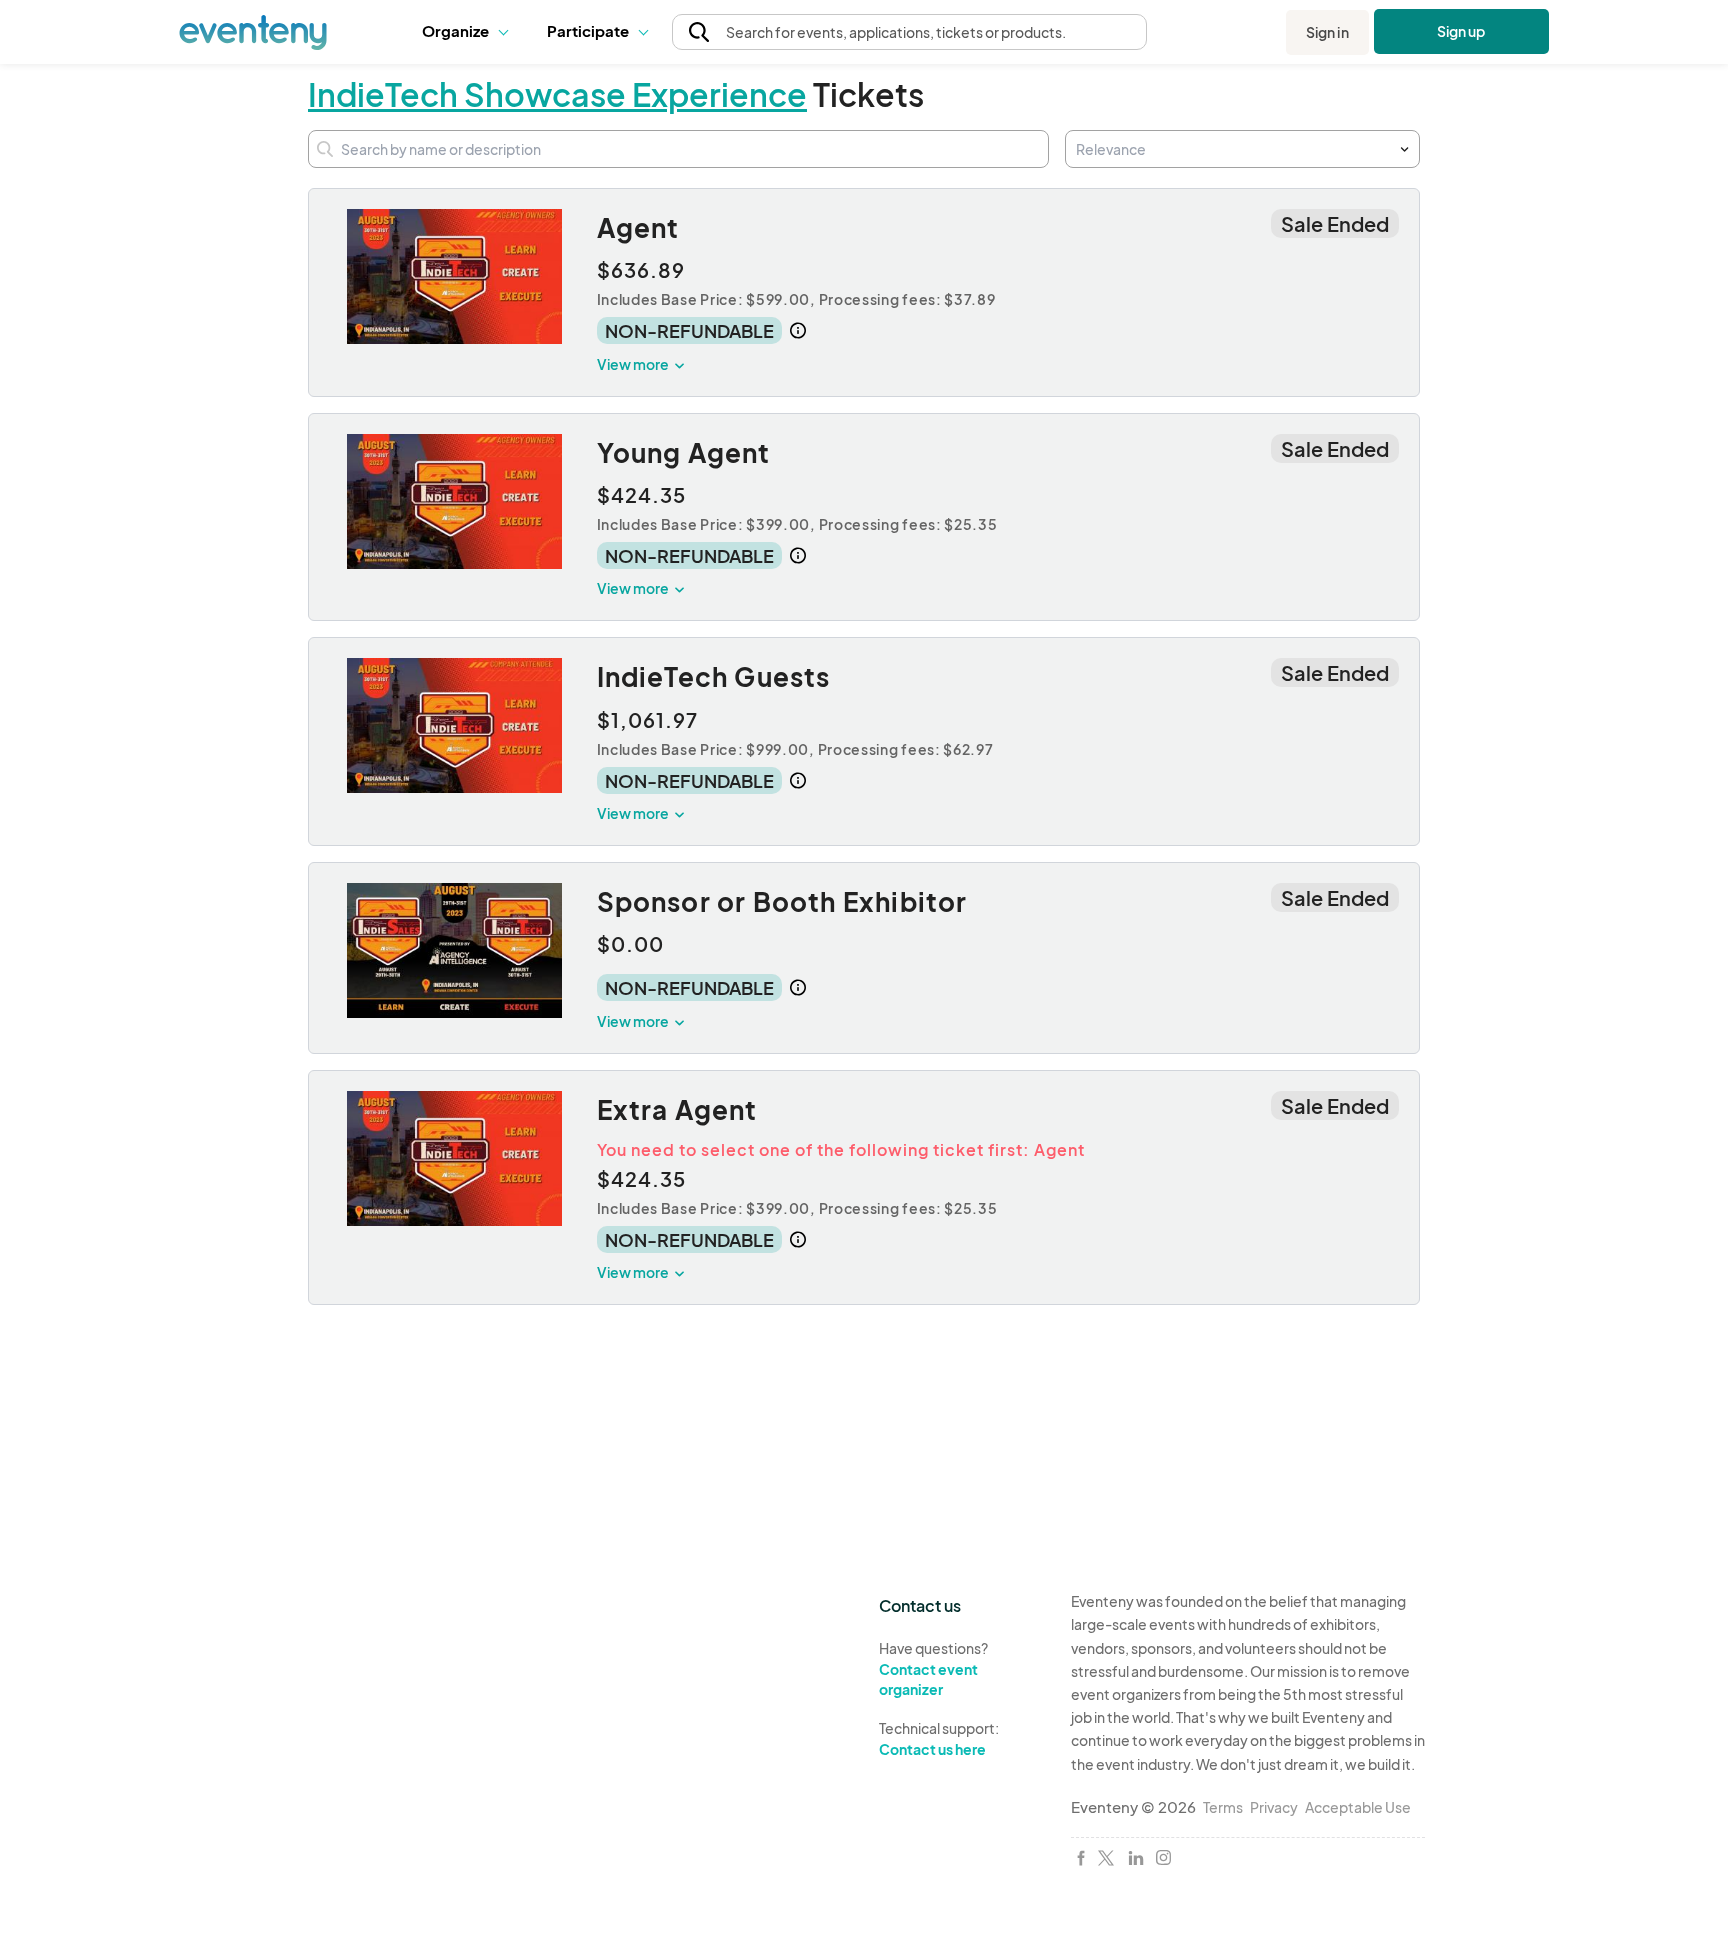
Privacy (1274, 1807)
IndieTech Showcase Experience (557, 94)
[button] (469, 32)
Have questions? (933, 1668)
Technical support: (939, 1738)
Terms (1223, 1807)
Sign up (1461, 31)
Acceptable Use (1358, 1807)
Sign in (1327, 32)
